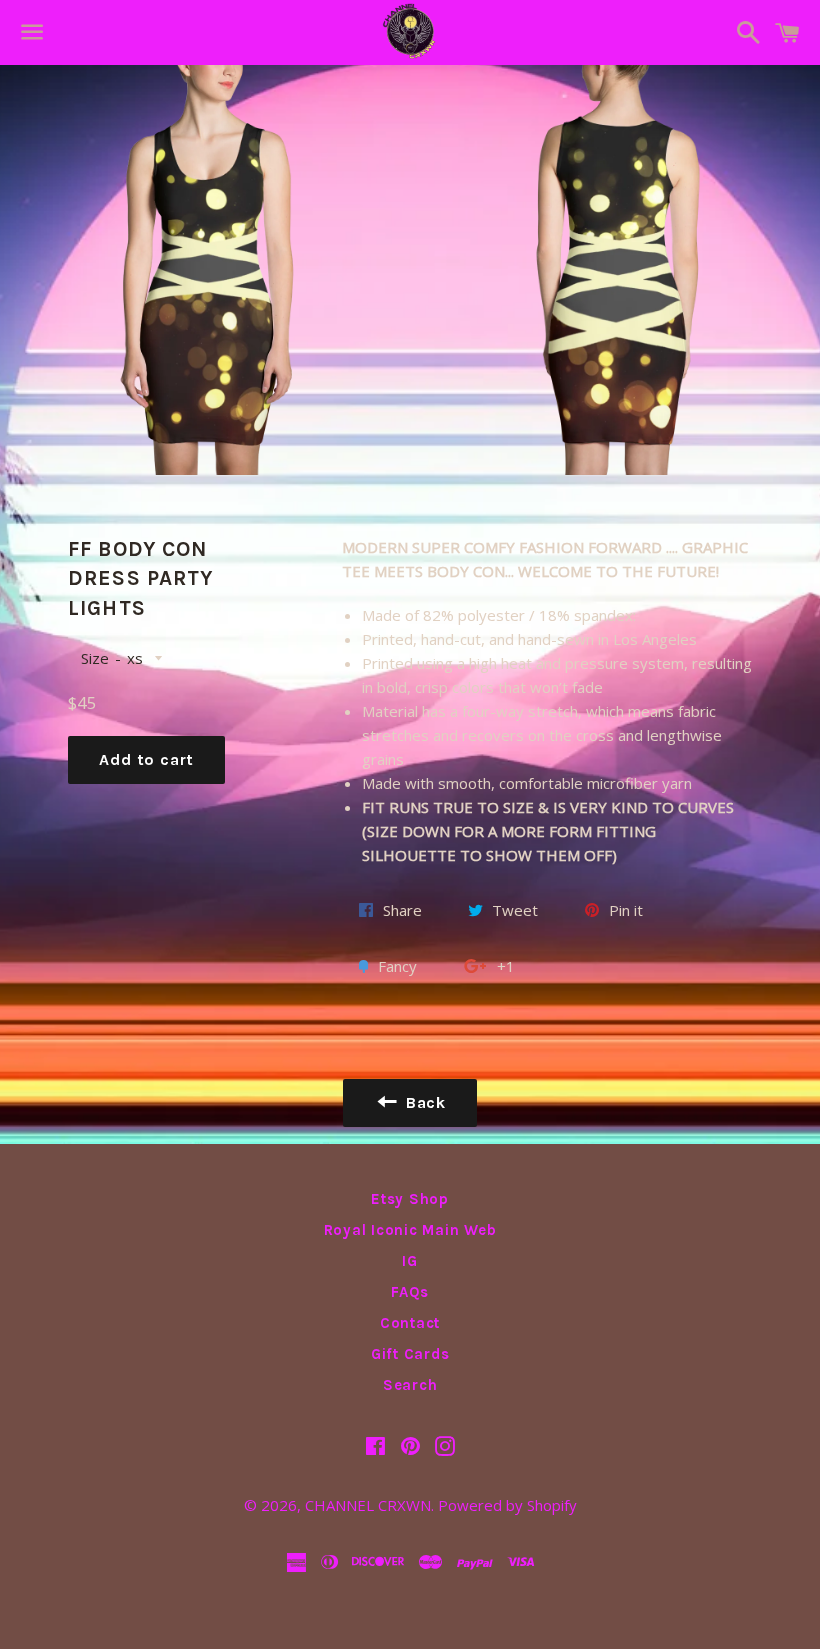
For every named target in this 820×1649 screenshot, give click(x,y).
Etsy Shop (410, 1199)
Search (410, 1385)
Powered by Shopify (507, 1505)
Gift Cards (410, 1354)
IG (410, 1261)
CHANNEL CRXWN (368, 1505)
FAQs (410, 1292)
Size (95, 658)
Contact (410, 1323)
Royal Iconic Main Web (410, 1230)
